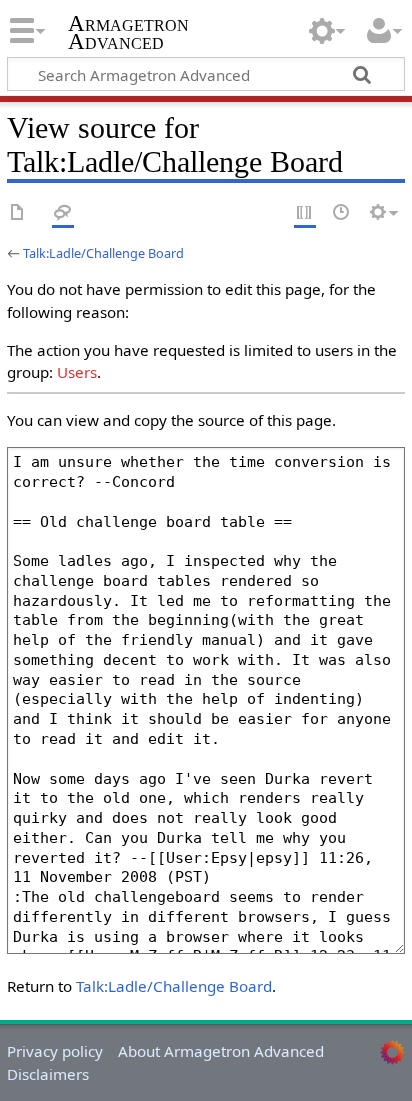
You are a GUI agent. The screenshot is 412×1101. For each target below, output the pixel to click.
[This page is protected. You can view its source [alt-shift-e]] (305, 213)
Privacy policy (55, 1051)
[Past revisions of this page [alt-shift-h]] (342, 213)
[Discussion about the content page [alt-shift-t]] (63, 213)
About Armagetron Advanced (221, 1051)
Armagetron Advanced (128, 34)
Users (77, 372)
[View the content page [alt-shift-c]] (18, 213)
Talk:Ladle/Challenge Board (103, 253)
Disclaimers (48, 1074)
